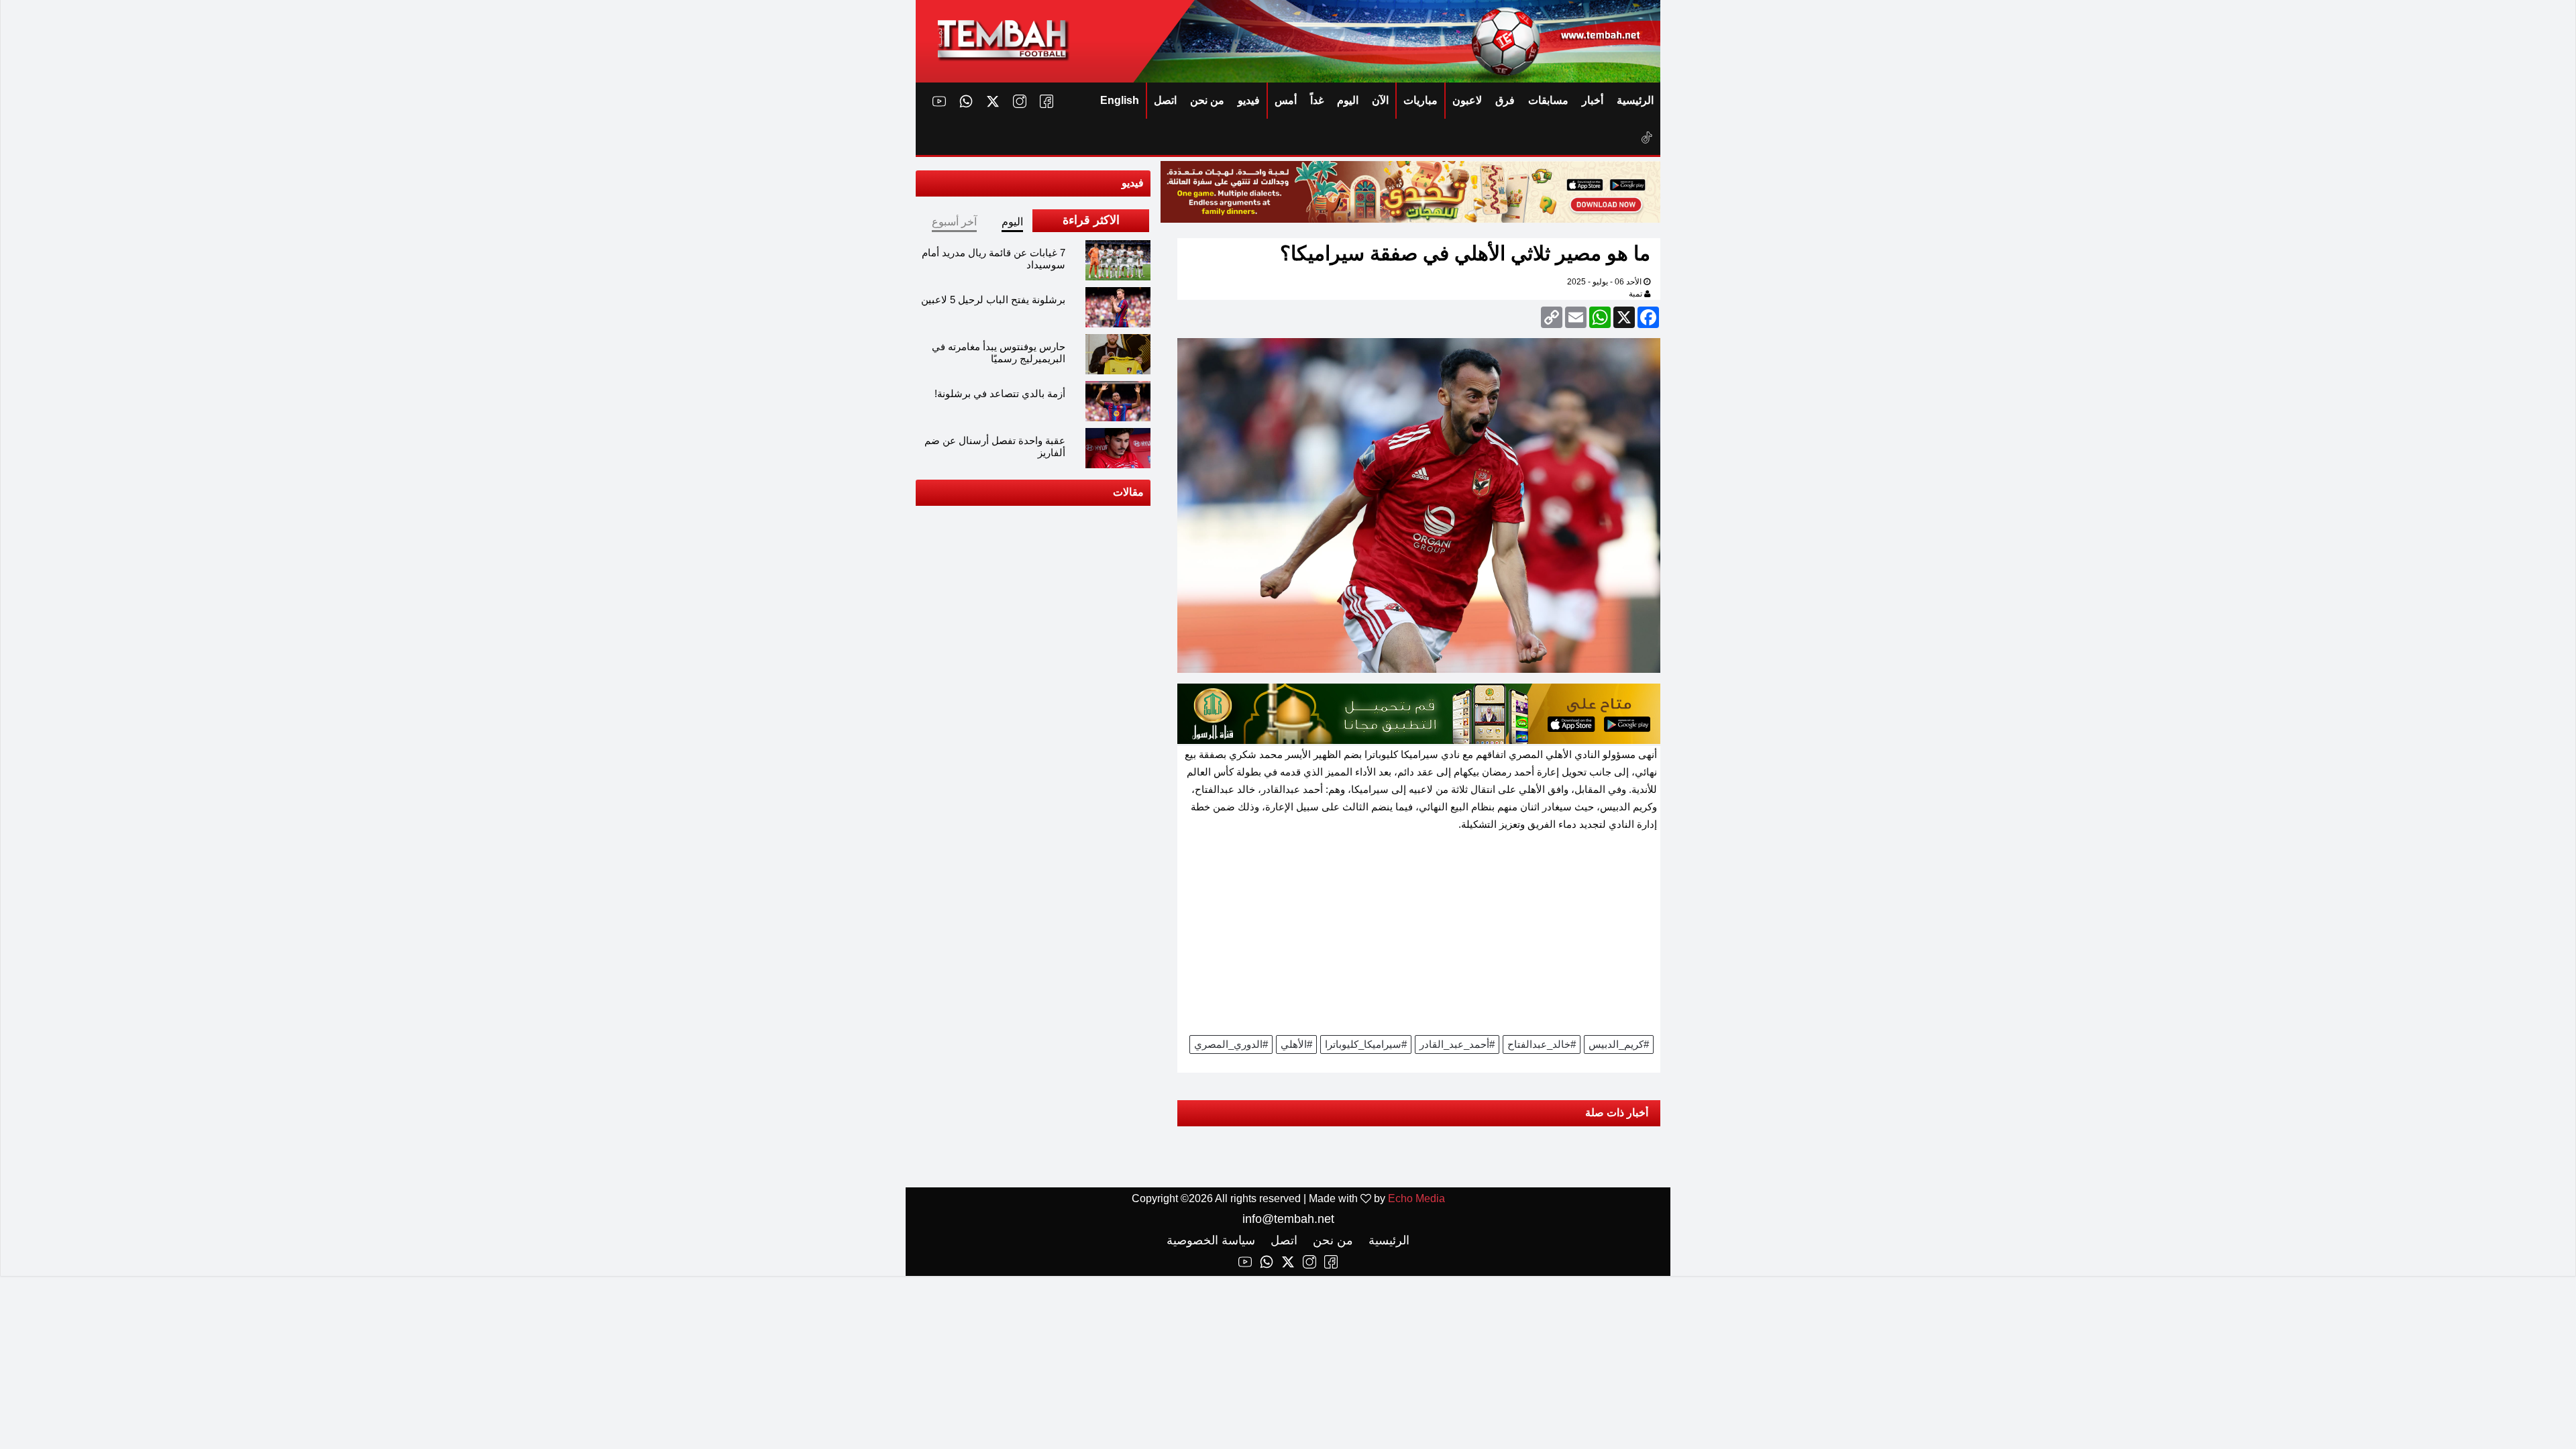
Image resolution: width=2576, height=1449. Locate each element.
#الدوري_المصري (1231, 1044)
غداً (1317, 100)
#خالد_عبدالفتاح (1542, 1044)
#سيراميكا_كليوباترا (1366, 1044)
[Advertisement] (1419, 938)
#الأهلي (1296, 1044)
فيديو (1249, 100)
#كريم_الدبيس (1619, 1044)
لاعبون (1467, 100)
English (1120, 100)
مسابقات (1548, 100)
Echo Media (1416, 1198)
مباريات (1420, 100)
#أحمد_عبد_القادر (1457, 1044)
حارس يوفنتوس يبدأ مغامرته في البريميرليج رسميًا (999, 353)
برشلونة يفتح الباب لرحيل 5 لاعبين (993, 300)
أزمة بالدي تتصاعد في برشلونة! (1000, 393)
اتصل (1165, 100)
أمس (1286, 100)
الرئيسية (1635, 100)
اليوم (1348, 100)
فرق (1505, 100)
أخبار (1593, 100)
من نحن (1207, 100)
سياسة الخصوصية (1211, 1240)
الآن (1380, 100)
